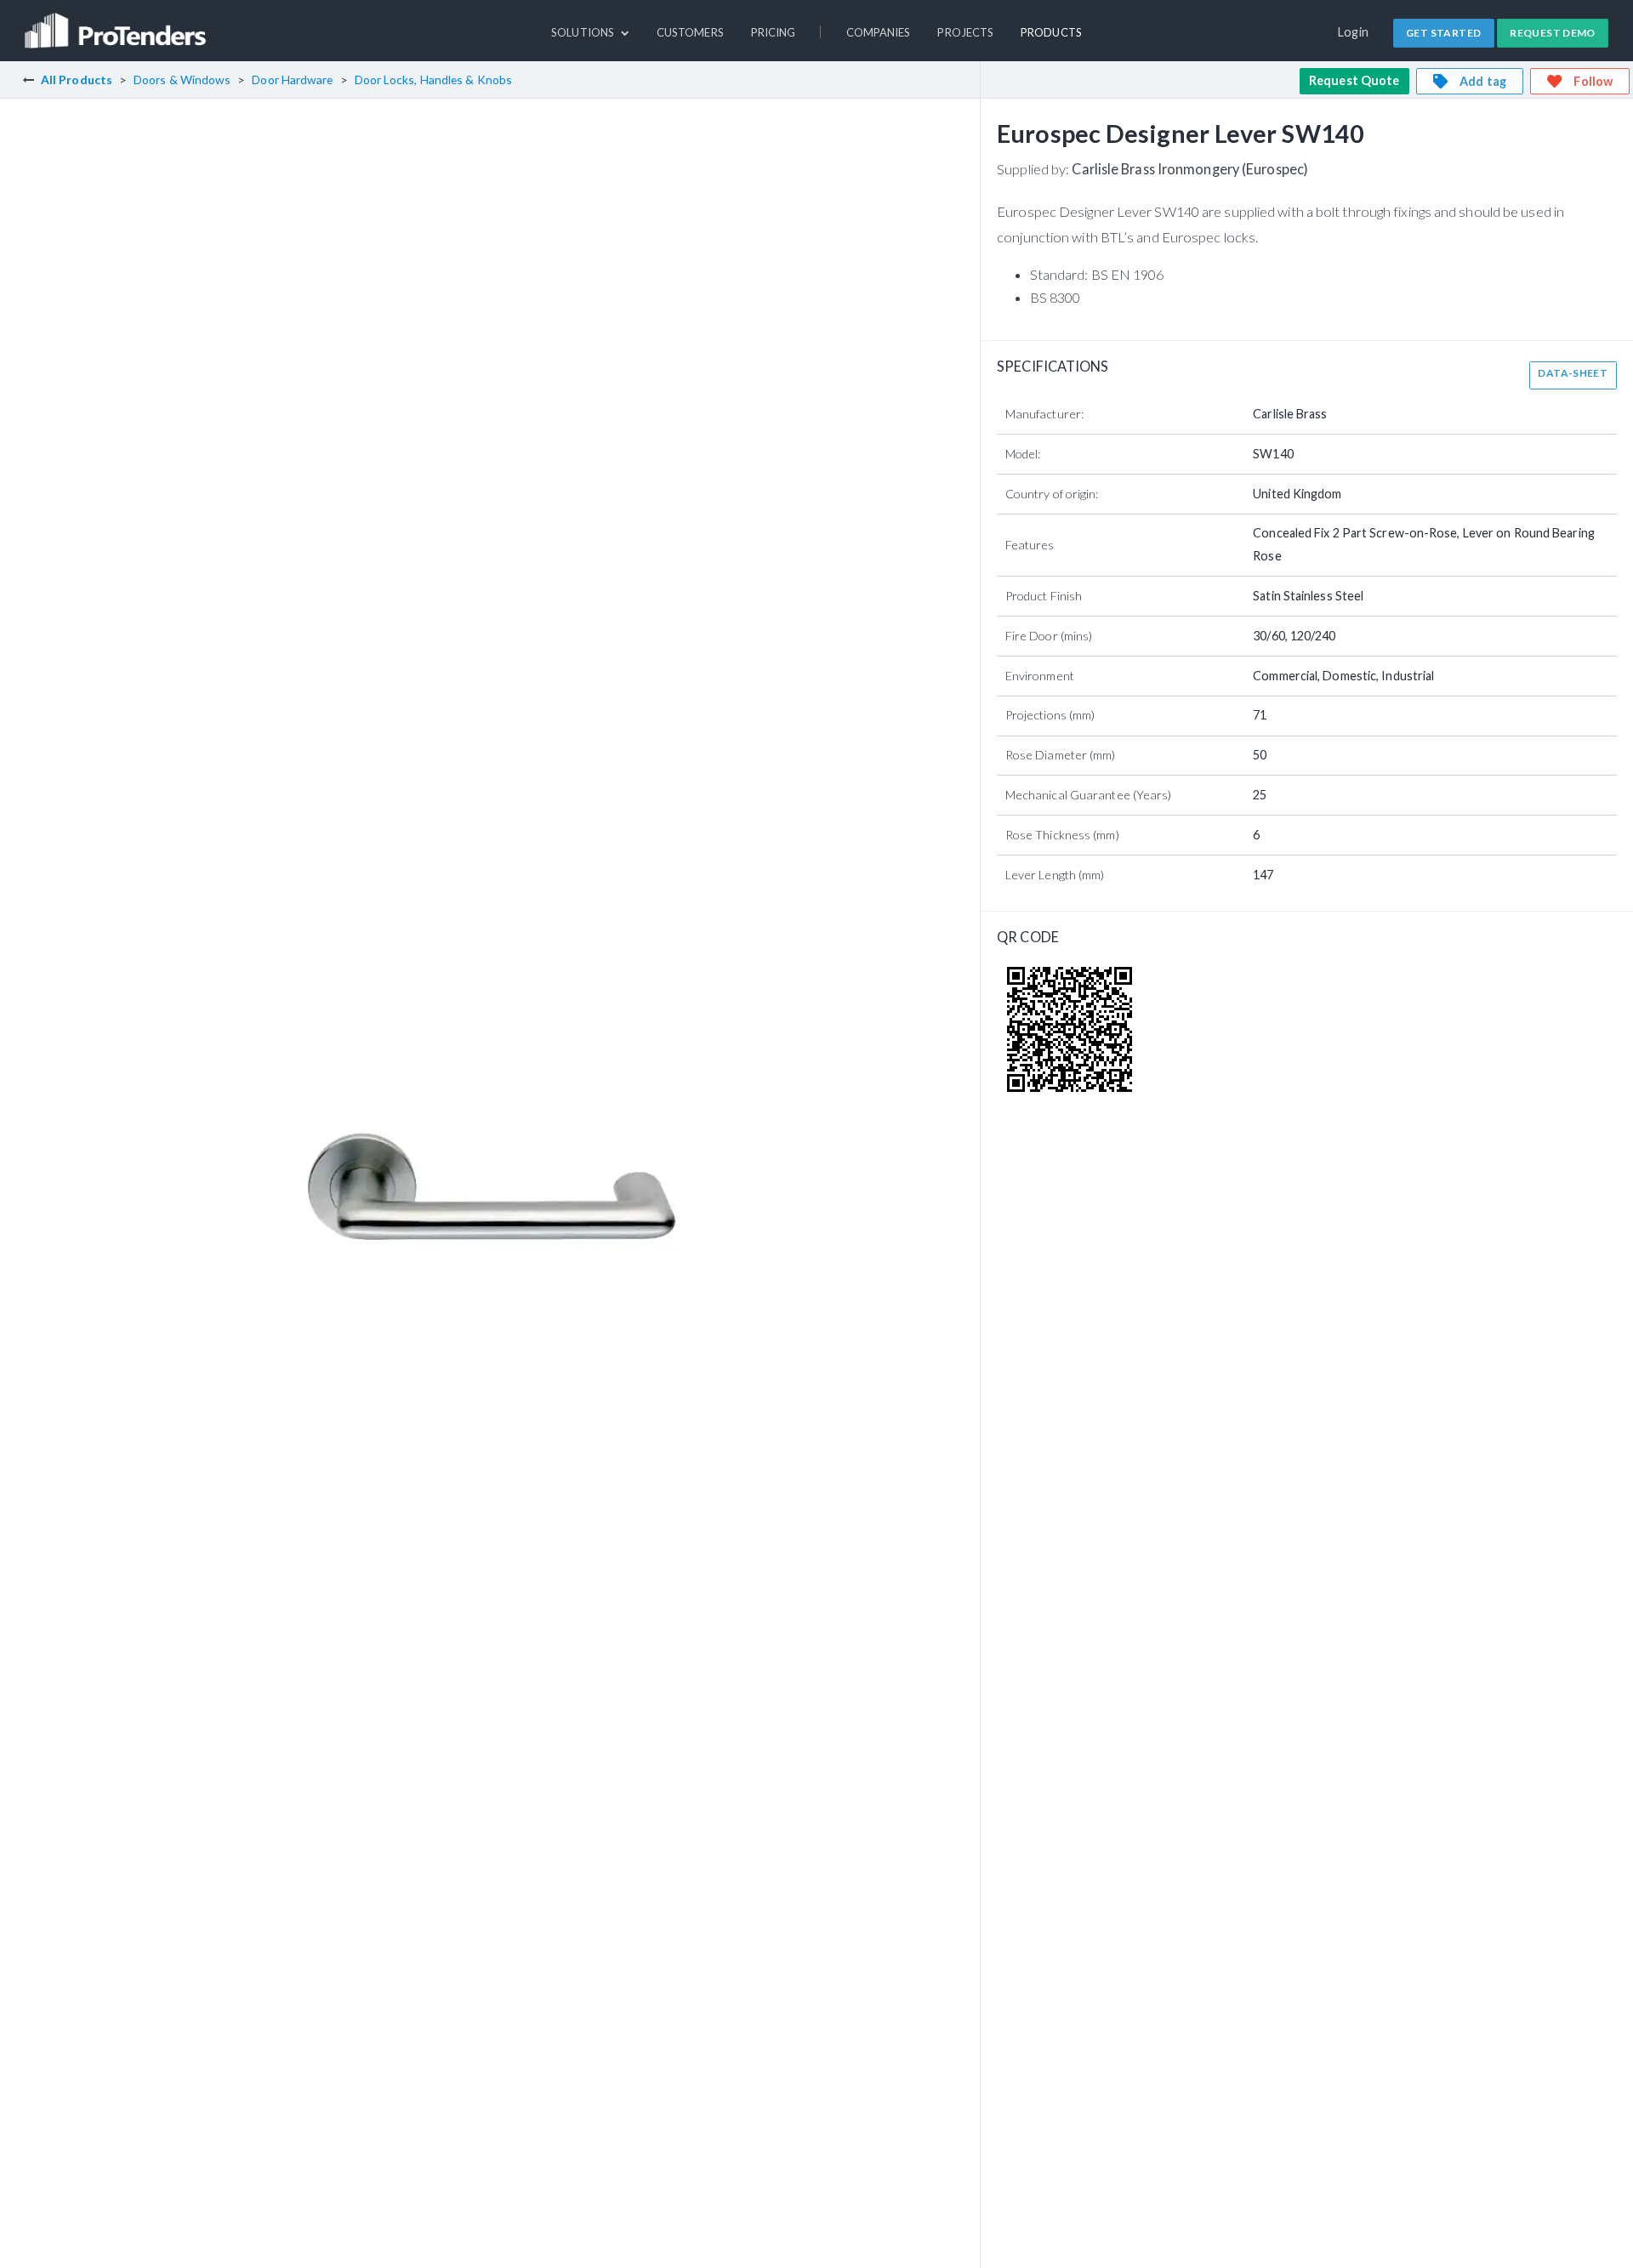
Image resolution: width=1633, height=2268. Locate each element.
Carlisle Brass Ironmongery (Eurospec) (1190, 169)
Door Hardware (292, 80)
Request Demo (1553, 33)
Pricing (774, 32)
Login (1354, 32)
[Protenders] (117, 23)
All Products (77, 80)
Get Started (1443, 33)
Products (1051, 32)
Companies (879, 32)
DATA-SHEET (1573, 373)
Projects (965, 32)
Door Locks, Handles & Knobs (434, 80)
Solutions (584, 32)
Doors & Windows (182, 80)
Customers (690, 32)
